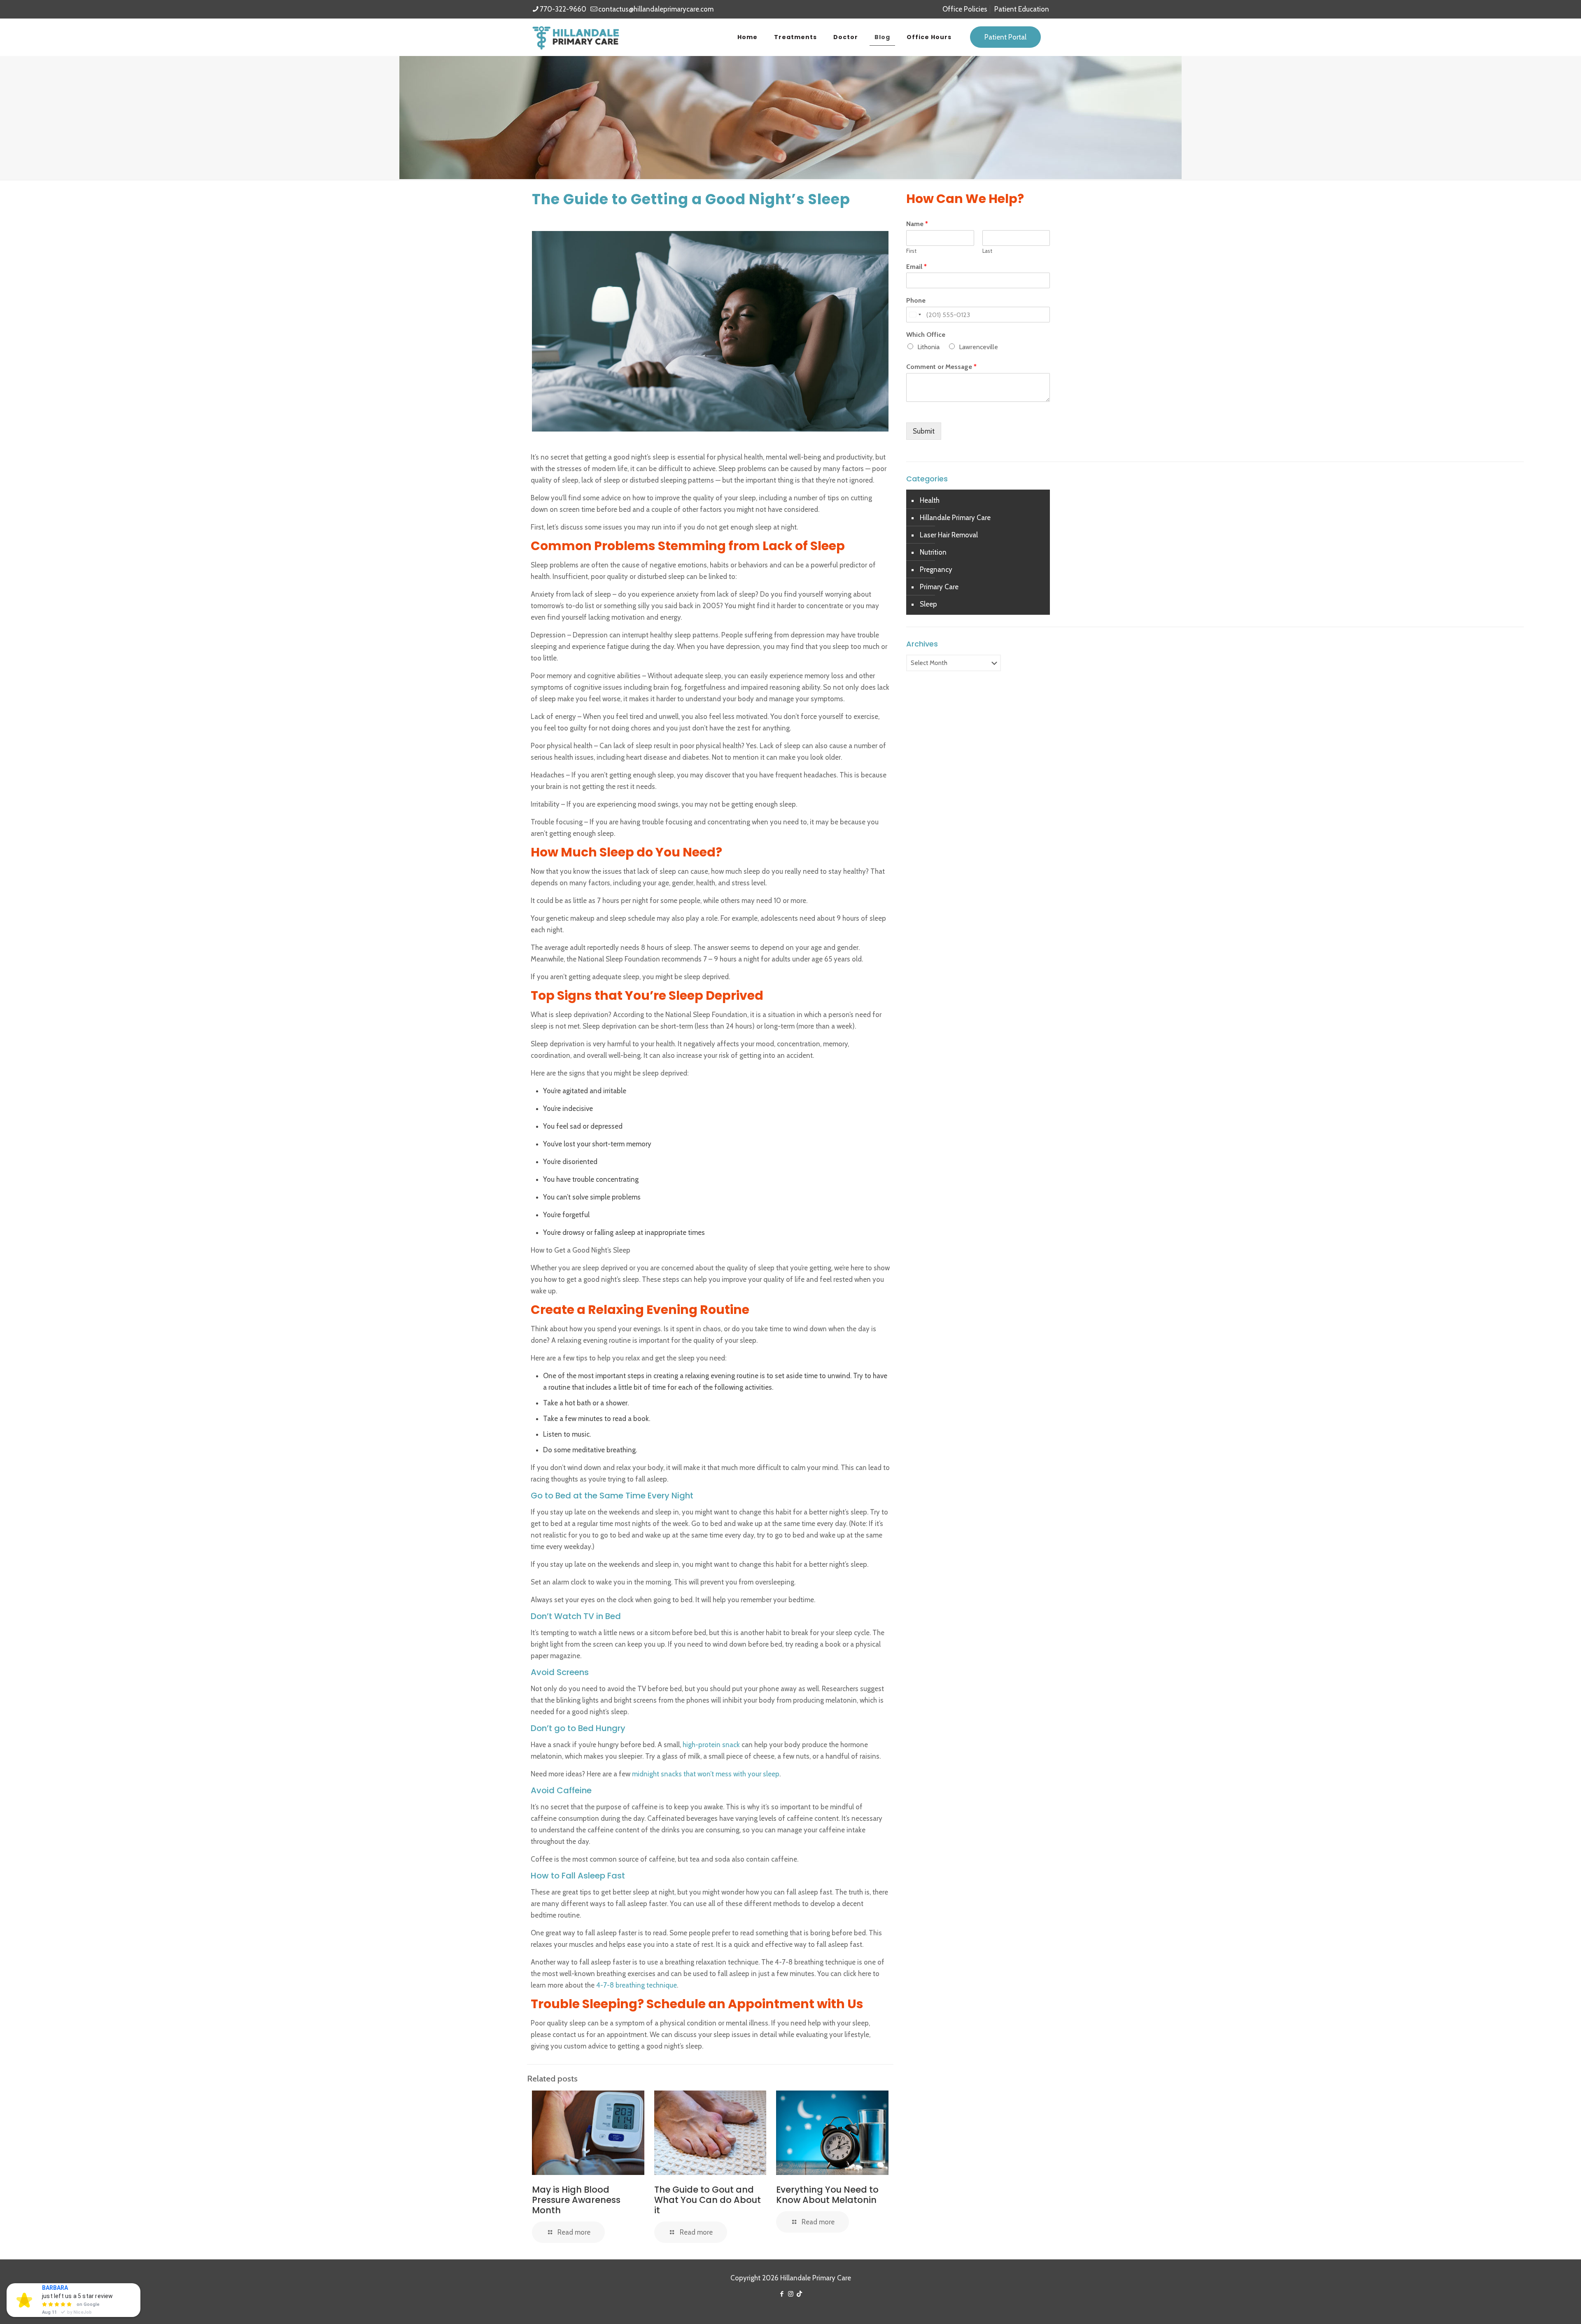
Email (916, 267)
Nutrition (933, 552)
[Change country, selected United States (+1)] (915, 315)
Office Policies (965, 9)
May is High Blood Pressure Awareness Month (576, 2200)
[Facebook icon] (782, 2294)
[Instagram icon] (791, 2294)
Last (987, 251)
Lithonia (928, 347)
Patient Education (1022, 9)
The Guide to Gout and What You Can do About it (708, 2200)
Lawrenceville (978, 347)
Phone (916, 300)
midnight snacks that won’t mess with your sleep (705, 1774)
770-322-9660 (563, 9)
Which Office (926, 335)
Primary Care (939, 587)
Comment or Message (941, 367)
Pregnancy (936, 569)
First (911, 251)
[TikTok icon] (799, 2294)
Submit (924, 431)
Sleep (928, 604)
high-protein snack (711, 1745)
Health (930, 500)
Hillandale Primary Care (955, 518)
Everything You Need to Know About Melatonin (827, 2195)
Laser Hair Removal (949, 535)
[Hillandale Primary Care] (576, 37)
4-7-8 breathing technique (636, 1985)
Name (917, 224)
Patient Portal (1005, 37)
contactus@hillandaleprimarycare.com (656, 9)
